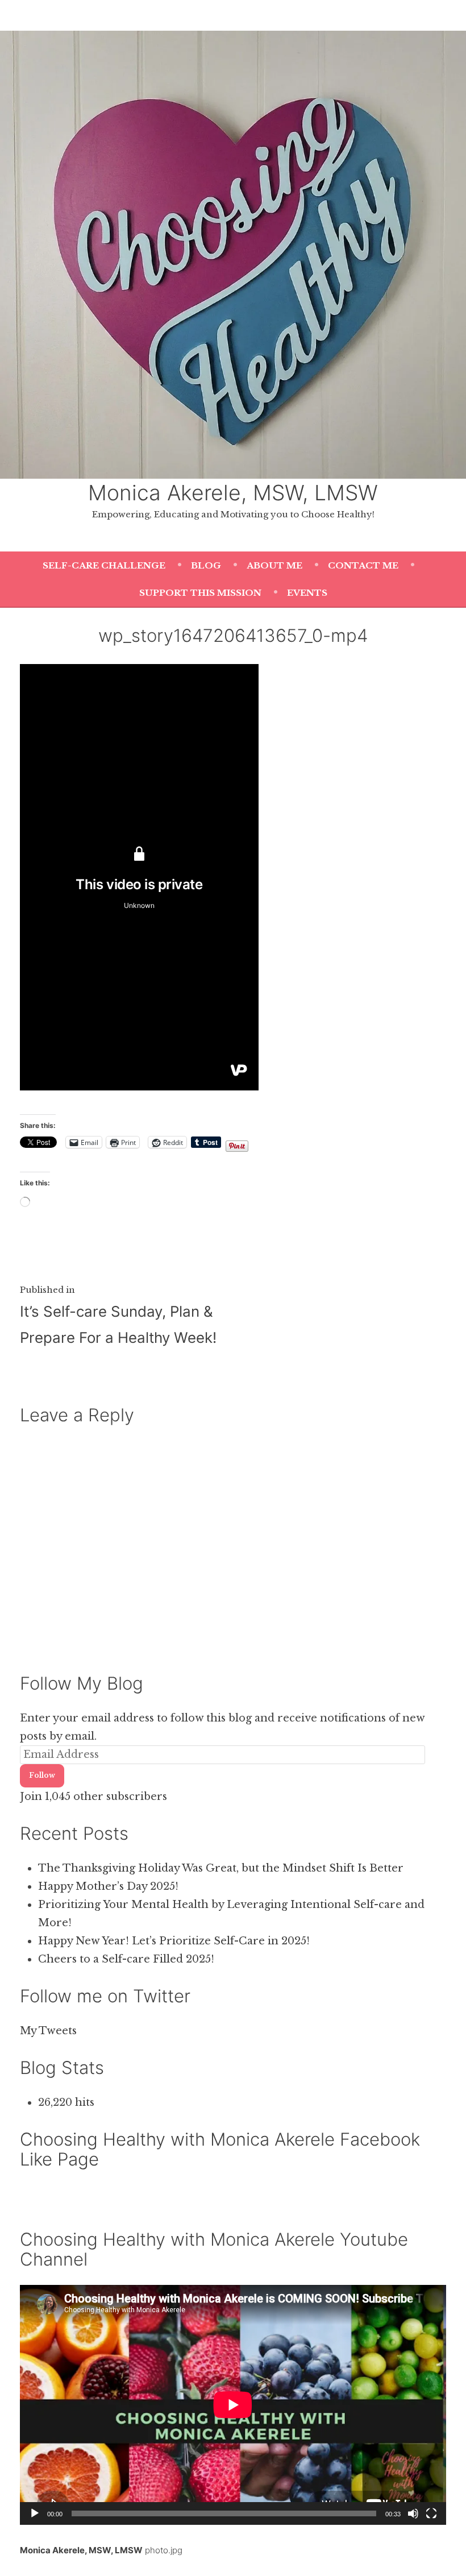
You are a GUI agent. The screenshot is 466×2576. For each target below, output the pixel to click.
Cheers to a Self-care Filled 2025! (126, 1959)
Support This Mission (200, 593)
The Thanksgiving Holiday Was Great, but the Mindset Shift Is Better (221, 1868)
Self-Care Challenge (104, 565)
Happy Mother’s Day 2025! (108, 1886)
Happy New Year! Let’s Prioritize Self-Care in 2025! (174, 1941)
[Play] (35, 2513)
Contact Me (363, 565)
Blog (206, 565)
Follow (42, 1775)
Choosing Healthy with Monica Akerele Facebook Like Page (220, 2149)
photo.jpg (164, 2550)
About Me (274, 565)
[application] (233, 2405)
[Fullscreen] (431, 2513)
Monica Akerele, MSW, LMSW (233, 493)
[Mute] (413, 2513)
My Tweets (48, 2031)
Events (307, 593)
